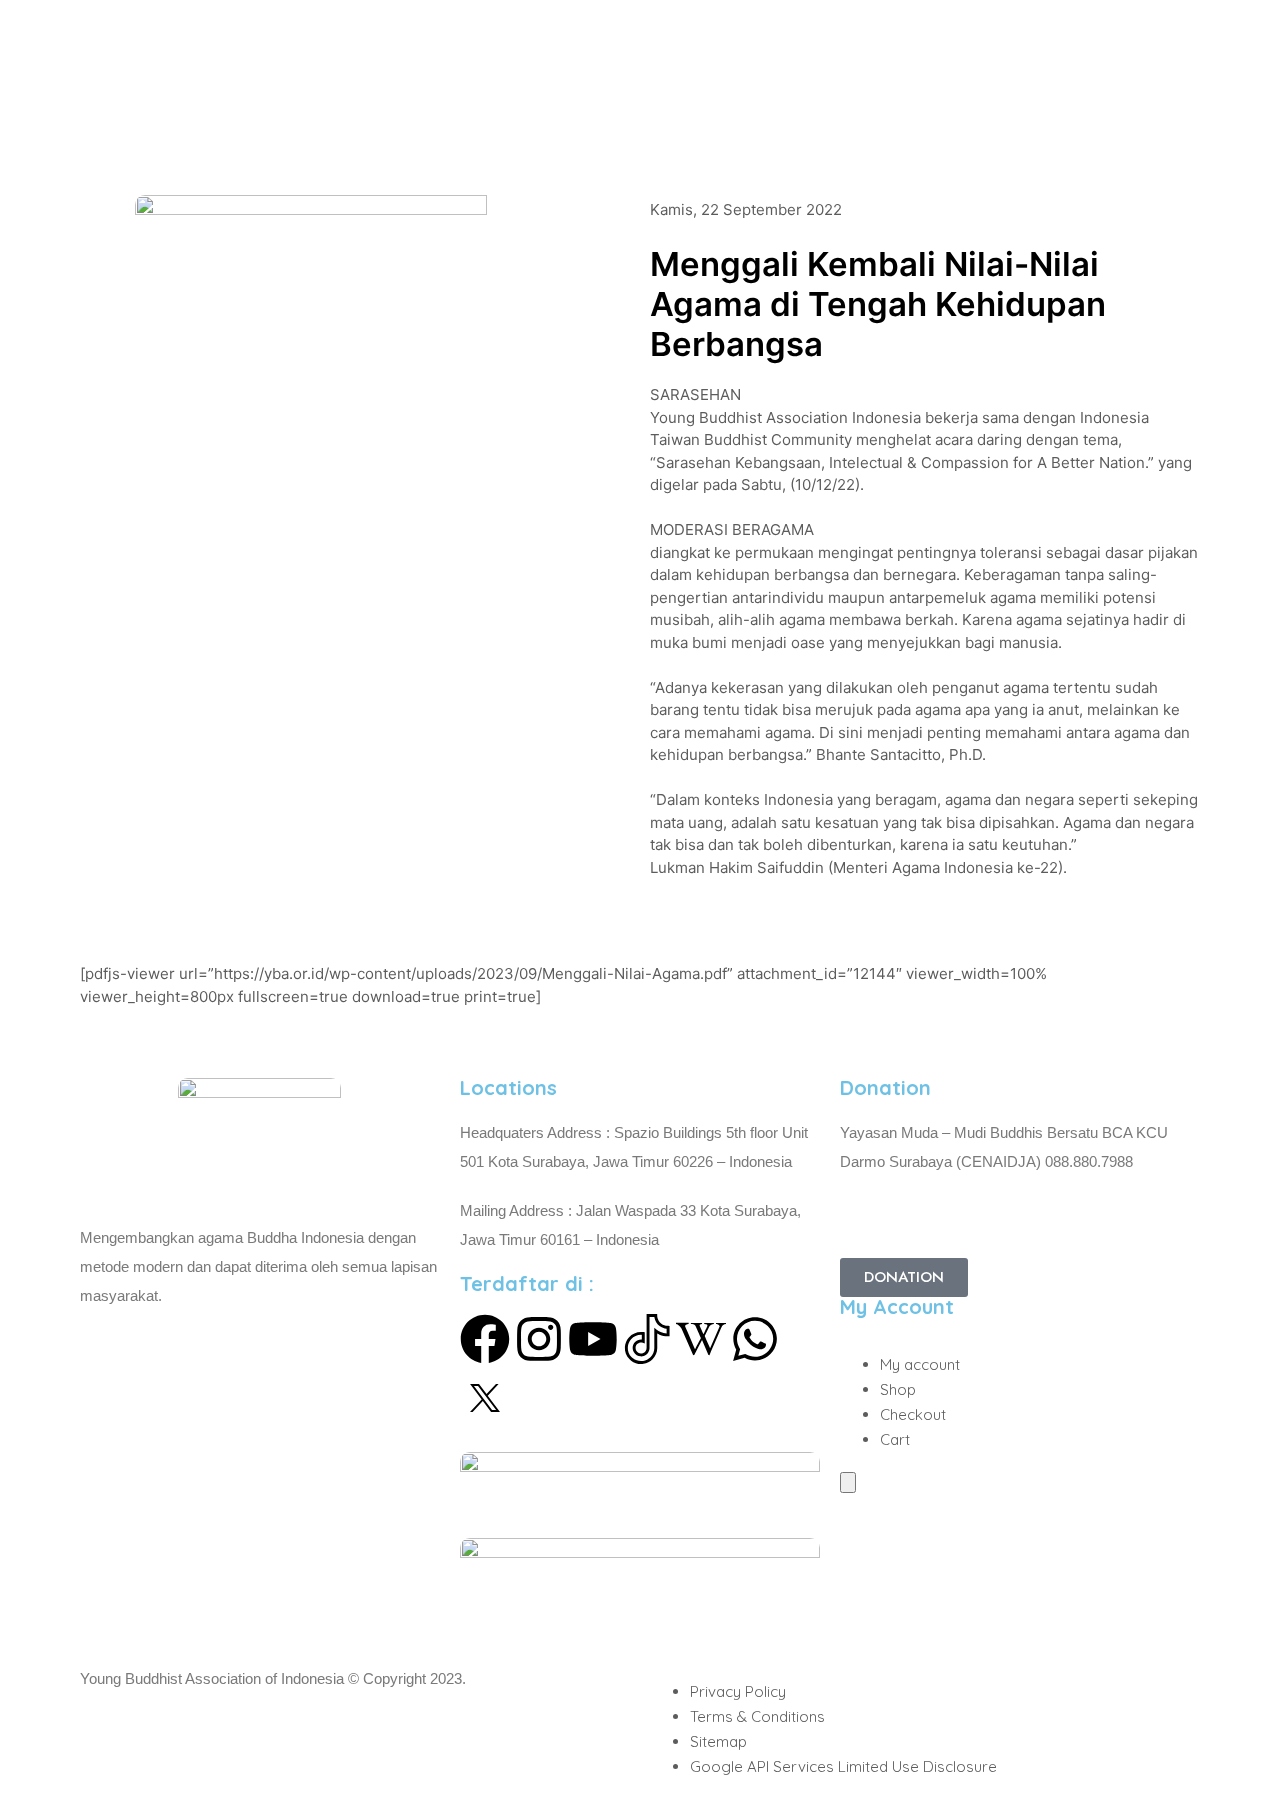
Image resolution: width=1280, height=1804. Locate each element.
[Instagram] (539, 1339)
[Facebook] (485, 1339)
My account (920, 1364)
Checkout (913, 1414)
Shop (898, 1389)
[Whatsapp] (755, 1339)
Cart (895, 1439)
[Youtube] (593, 1339)
